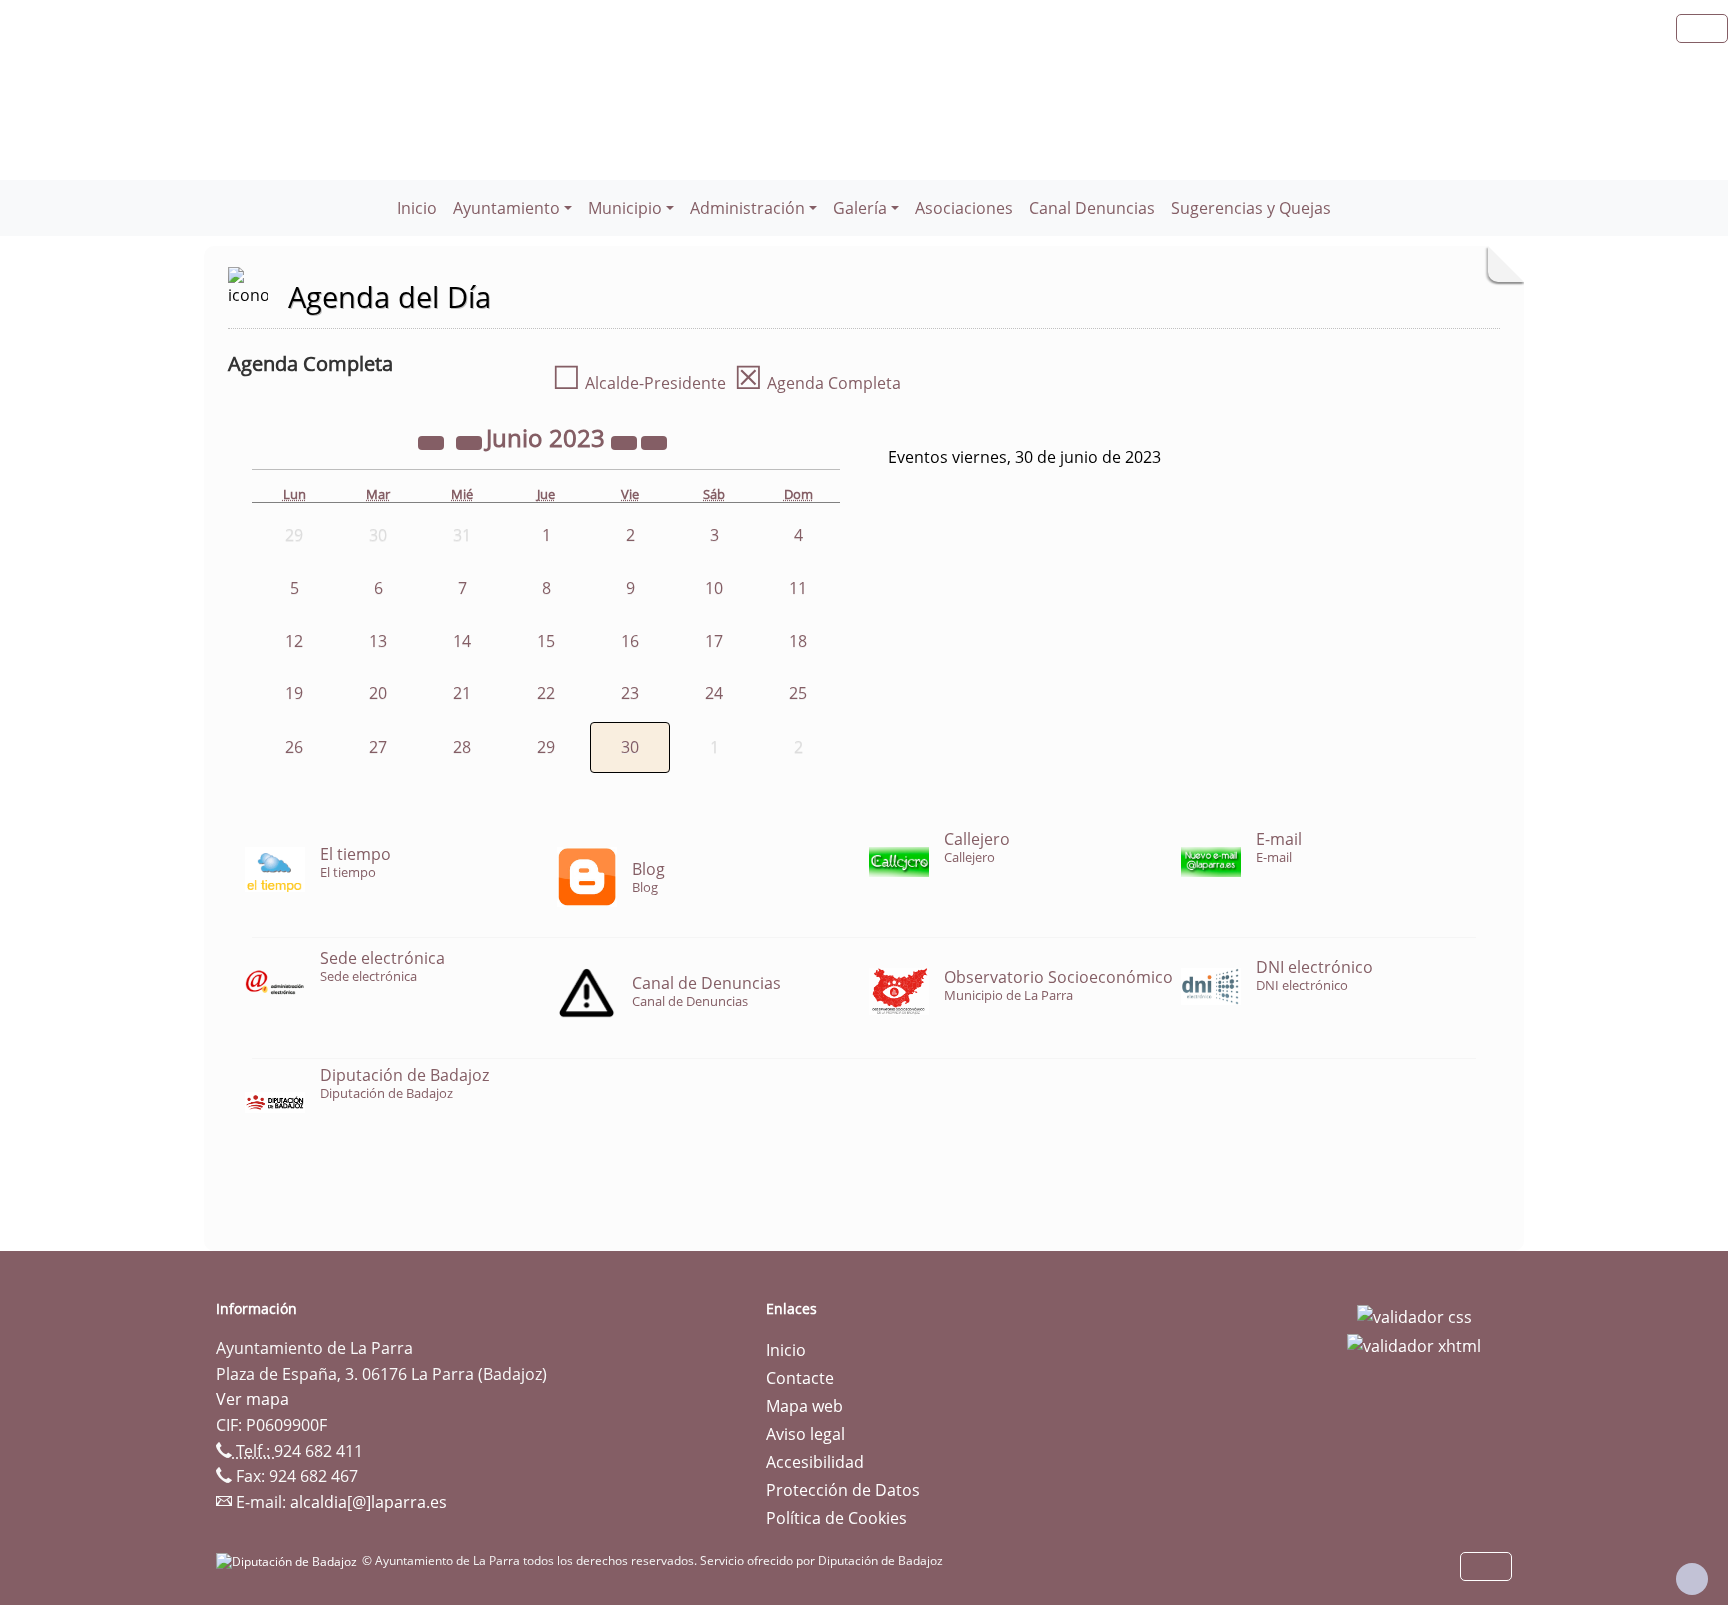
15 (546, 641)
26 (294, 747)
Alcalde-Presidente (639, 383)
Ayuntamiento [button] (506, 208)
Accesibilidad (815, 1462)
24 (714, 693)
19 (294, 693)
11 (798, 588)
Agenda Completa (817, 383)
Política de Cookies (836, 1518)
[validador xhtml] (1414, 1345)
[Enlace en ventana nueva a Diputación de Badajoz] (289, 1560)
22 (546, 693)
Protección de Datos (843, 1490)
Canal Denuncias (1092, 208)
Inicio (417, 208)
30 (630, 747)
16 (630, 641)
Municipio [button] (625, 208)
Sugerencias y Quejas (1251, 208)
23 (630, 693)
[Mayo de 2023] (471, 441)
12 (294, 641)
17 (714, 641)
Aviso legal (805, 1434)
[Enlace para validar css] (1414, 1315)
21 (462, 693)
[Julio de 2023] (654, 441)
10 (714, 588)
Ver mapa (252, 1399)
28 (462, 747)
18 (798, 641)
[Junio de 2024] (626, 441)
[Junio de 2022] (433, 441)
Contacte (800, 1378)
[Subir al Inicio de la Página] (1692, 1579)
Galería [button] (860, 208)
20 (378, 693)
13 (378, 641)
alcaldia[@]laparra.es (368, 1502)
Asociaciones (964, 208)
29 (546, 747)
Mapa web (804, 1406)
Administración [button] (747, 208)
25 (798, 693)
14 (462, 641)
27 (378, 747)
